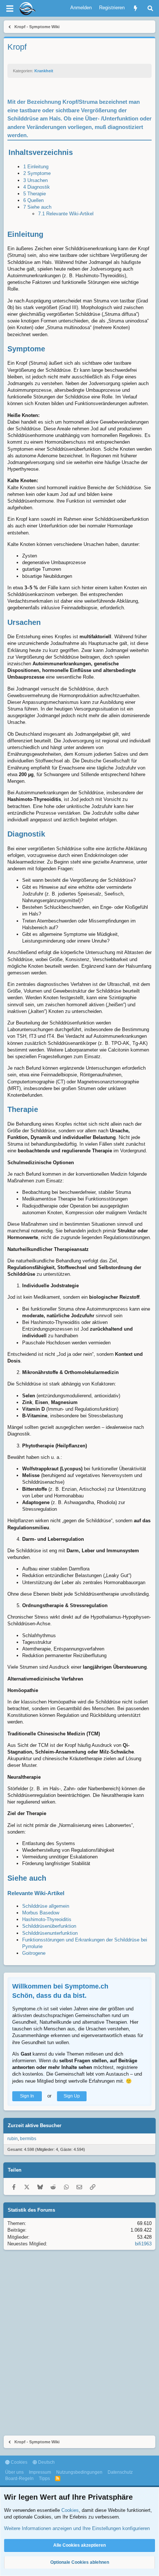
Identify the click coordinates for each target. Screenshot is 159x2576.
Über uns (14, 2472)
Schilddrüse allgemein (46, 1906)
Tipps (44, 2479)
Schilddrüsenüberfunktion (49, 1926)
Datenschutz (120, 2472)
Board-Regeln (19, 2479)
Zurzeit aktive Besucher (35, 2125)
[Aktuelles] (136, 8)
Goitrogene (34, 1953)
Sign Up (72, 2096)
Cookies (18, 2462)
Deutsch (46, 2462)
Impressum (40, 2472)
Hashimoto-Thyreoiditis (47, 1919)
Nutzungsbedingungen (79, 2472)
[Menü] (10, 9)
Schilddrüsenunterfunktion (50, 1933)
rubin (13, 2139)
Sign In (27, 2096)
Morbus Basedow (41, 1913)
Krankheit (44, 71)
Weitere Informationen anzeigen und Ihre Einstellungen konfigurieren (77, 2528)
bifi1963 (143, 2244)
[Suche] (150, 8)
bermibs (28, 2139)
